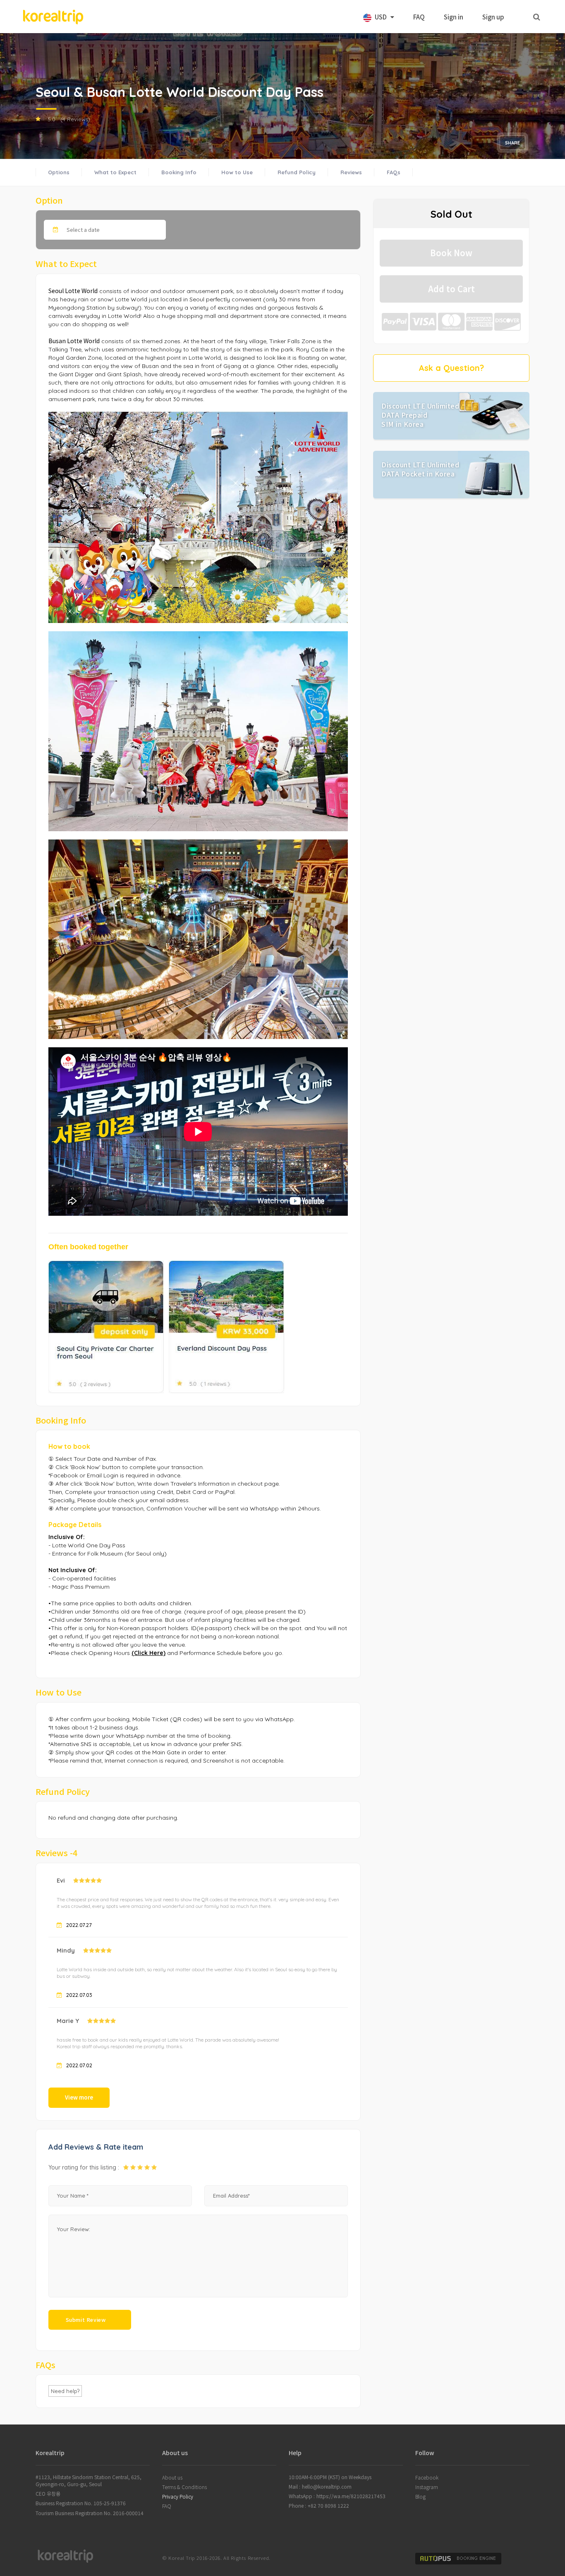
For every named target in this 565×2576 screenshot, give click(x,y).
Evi (61, 1880)
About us (172, 2477)
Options (59, 172)
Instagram (427, 2487)
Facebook (427, 2477)
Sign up (493, 17)
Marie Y (68, 2021)
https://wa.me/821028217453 (351, 2496)
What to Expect (115, 172)
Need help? (65, 2391)
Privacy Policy (178, 2496)
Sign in (454, 17)
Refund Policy (297, 172)
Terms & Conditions (184, 2487)
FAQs (394, 172)
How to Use (237, 172)
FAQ (419, 17)
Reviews (351, 172)
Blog (420, 2496)
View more (79, 2097)
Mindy (66, 1950)
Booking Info (179, 172)
